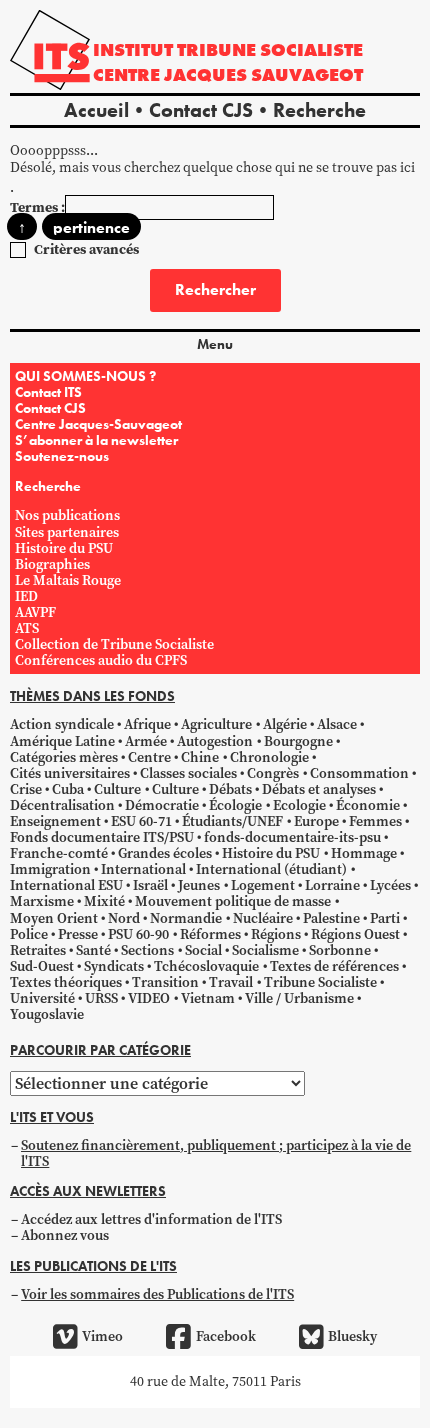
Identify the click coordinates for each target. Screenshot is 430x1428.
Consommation (359, 773)
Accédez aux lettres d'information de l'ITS (151, 1219)
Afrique (147, 724)
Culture (117, 789)
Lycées (390, 885)
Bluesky (352, 1336)
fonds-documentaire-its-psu (292, 837)
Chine (200, 757)
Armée (146, 741)
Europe (316, 821)
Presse (78, 934)
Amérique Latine (62, 741)
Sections (147, 950)
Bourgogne (298, 741)
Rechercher (215, 289)
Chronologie (269, 757)
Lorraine (332, 885)
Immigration (50, 869)
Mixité (104, 901)
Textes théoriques (66, 982)
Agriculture (216, 724)
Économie (368, 805)
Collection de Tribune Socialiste (114, 644)
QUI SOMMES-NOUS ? (85, 376)
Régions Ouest (355, 934)
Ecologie (299, 805)
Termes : (37, 207)
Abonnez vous (65, 1235)
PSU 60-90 (138, 934)
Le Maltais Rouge (68, 580)
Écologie (235, 805)
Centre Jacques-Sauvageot (98, 424)
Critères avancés (86, 249)
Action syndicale (62, 724)
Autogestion (215, 741)
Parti (385, 918)
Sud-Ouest (42, 966)
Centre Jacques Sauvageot (228, 74)
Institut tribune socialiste (228, 49)
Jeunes (199, 885)
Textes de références (334, 966)
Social (203, 950)
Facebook (225, 1336)
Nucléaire (263, 918)
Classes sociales (188, 773)
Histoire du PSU (64, 548)
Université (42, 998)
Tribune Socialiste (320, 982)
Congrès (273, 773)
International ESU (66, 885)
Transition (165, 982)
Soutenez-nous (62, 456)
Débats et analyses (319, 789)
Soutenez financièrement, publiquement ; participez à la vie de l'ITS (216, 1153)
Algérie (285, 724)
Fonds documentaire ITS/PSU (102, 837)
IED (26, 596)
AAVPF (35, 612)
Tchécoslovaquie (206, 966)
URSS (101, 998)
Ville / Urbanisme (299, 998)
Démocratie (162, 805)
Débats (230, 789)
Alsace (337, 724)
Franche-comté (59, 853)
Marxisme (42, 901)
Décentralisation (62, 805)
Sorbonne (340, 950)
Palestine (331, 918)
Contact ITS (48, 392)
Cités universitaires (70, 773)
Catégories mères (64, 757)
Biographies (52, 564)
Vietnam (208, 998)
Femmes (375, 821)
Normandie (186, 918)
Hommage (364, 853)
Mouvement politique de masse (233, 901)
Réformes (210, 934)
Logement (263, 885)
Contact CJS (201, 110)
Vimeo (102, 1336)
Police (29, 934)
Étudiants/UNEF (232, 821)
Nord (124, 918)
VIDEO (149, 998)
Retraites (38, 950)
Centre (149, 757)
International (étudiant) (271, 869)
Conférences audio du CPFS (101, 660)
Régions (276, 934)
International (143, 869)
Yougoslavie (47, 1014)
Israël (150, 885)
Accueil (96, 110)
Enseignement (55, 821)
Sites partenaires (67, 532)
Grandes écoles (165, 853)
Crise (26, 789)
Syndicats (114, 966)
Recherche (319, 110)
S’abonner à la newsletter (96, 440)
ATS (27, 628)
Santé (93, 950)
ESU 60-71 (141, 821)
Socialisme (265, 950)
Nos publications (67, 515)
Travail (231, 982)
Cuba (68, 789)
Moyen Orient (54, 918)
